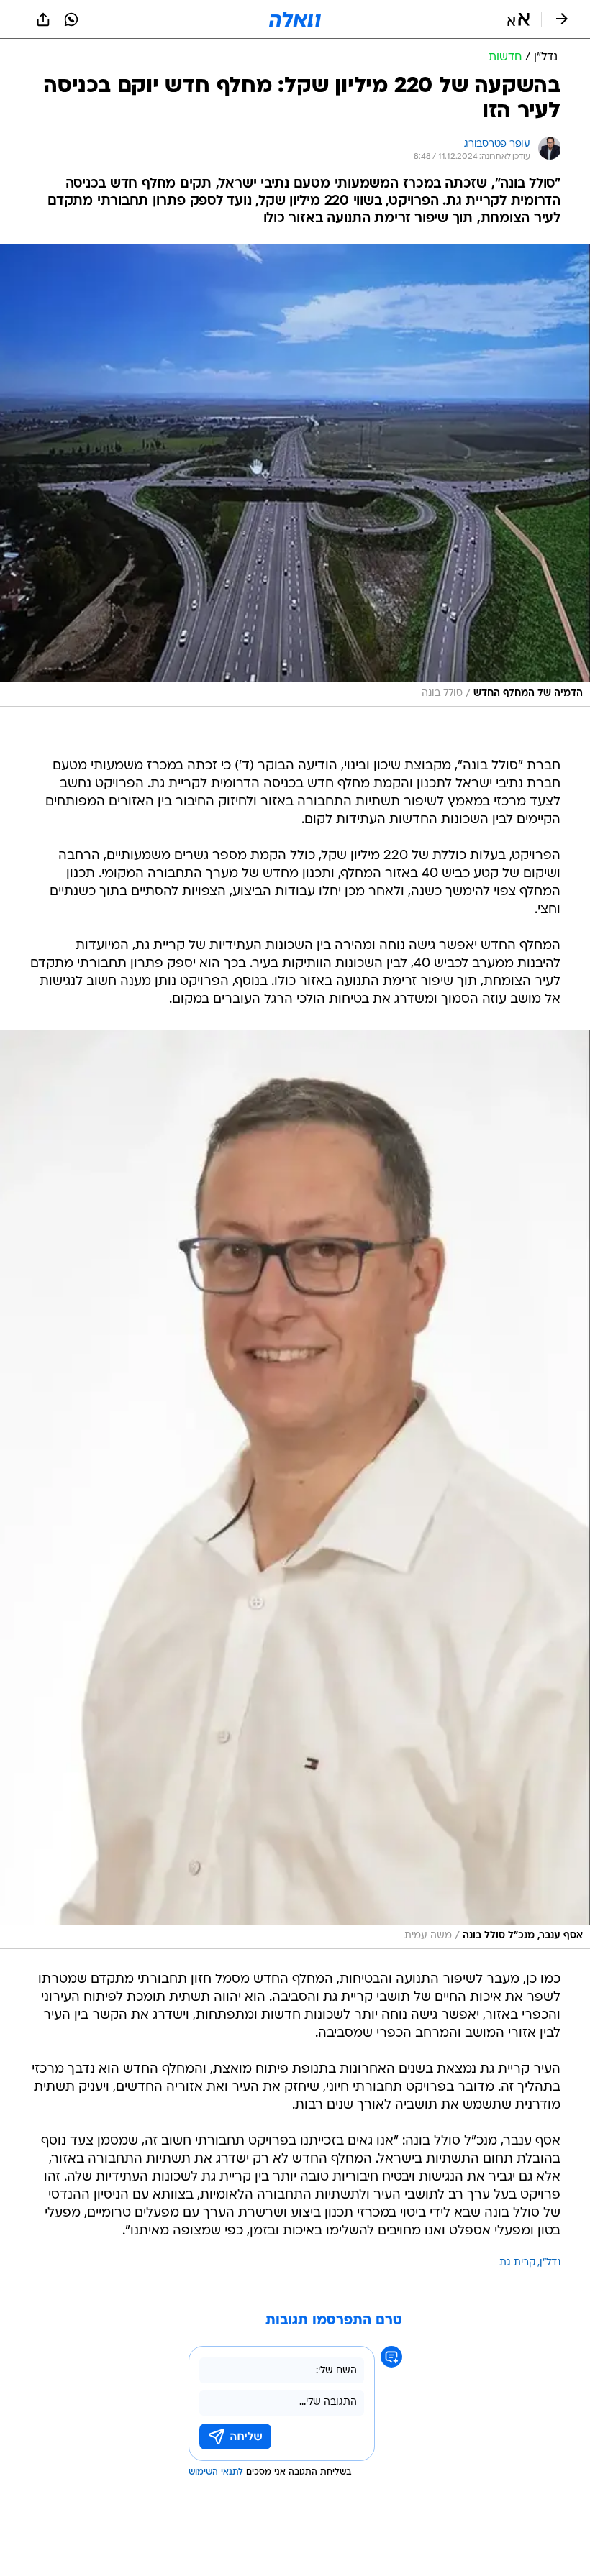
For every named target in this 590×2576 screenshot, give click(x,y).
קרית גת (517, 2263)
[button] (518, 19)
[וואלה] (295, 19)
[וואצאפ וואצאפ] (71, 19)
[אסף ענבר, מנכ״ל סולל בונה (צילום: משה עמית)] (295, 1490)
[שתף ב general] (43, 19)
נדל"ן (550, 2263)
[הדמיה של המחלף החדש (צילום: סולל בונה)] (295, 475)
